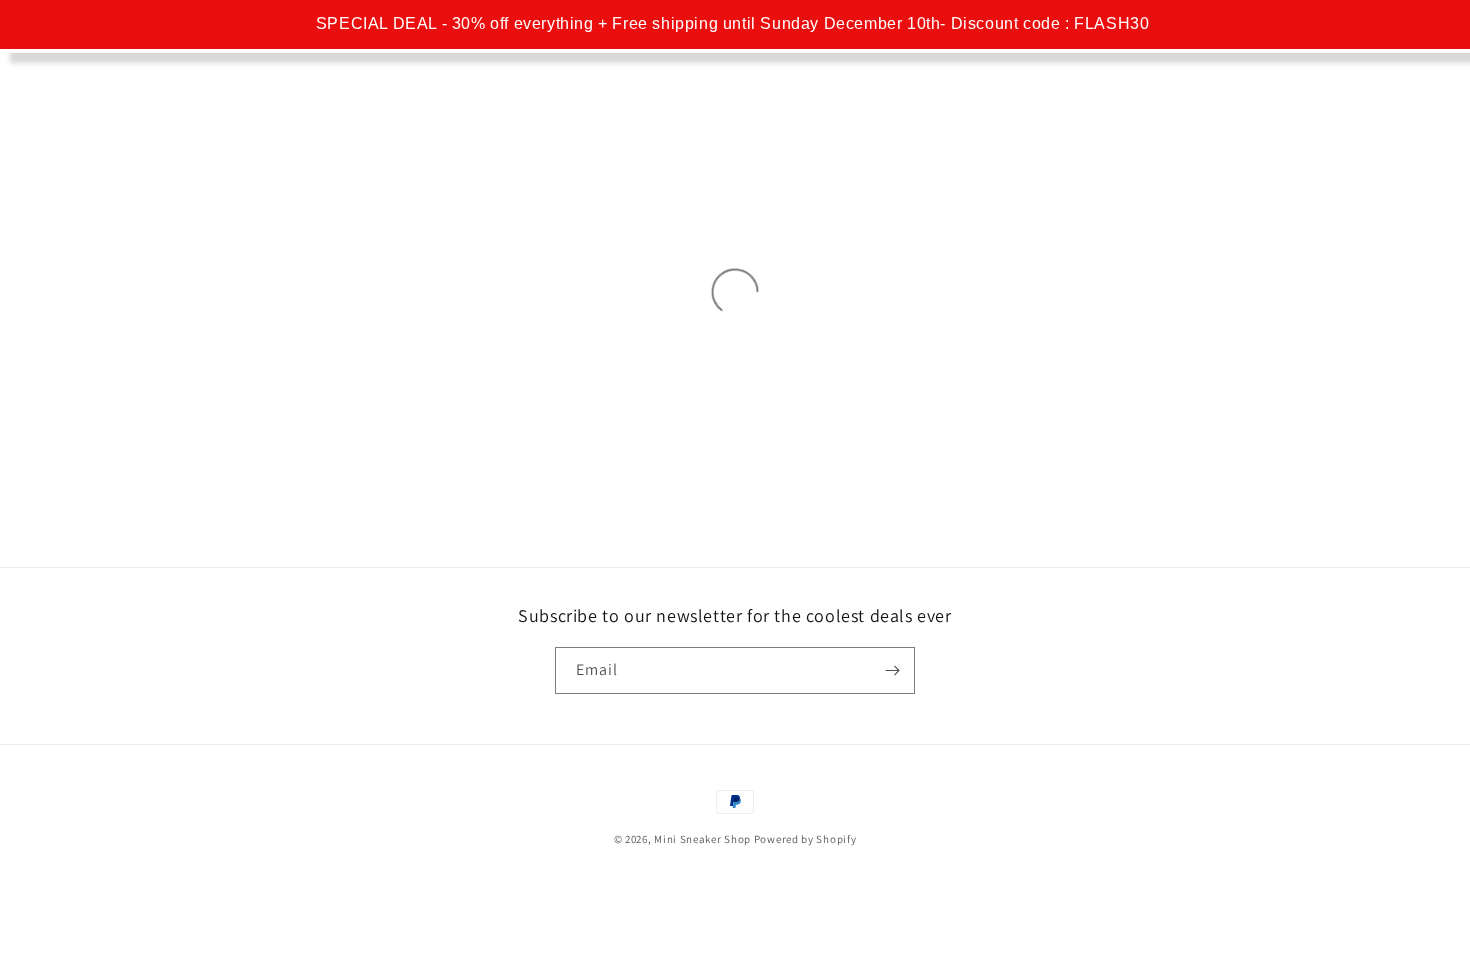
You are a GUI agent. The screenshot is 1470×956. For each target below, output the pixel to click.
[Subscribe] (892, 670)
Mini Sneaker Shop (702, 839)
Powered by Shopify (805, 839)
